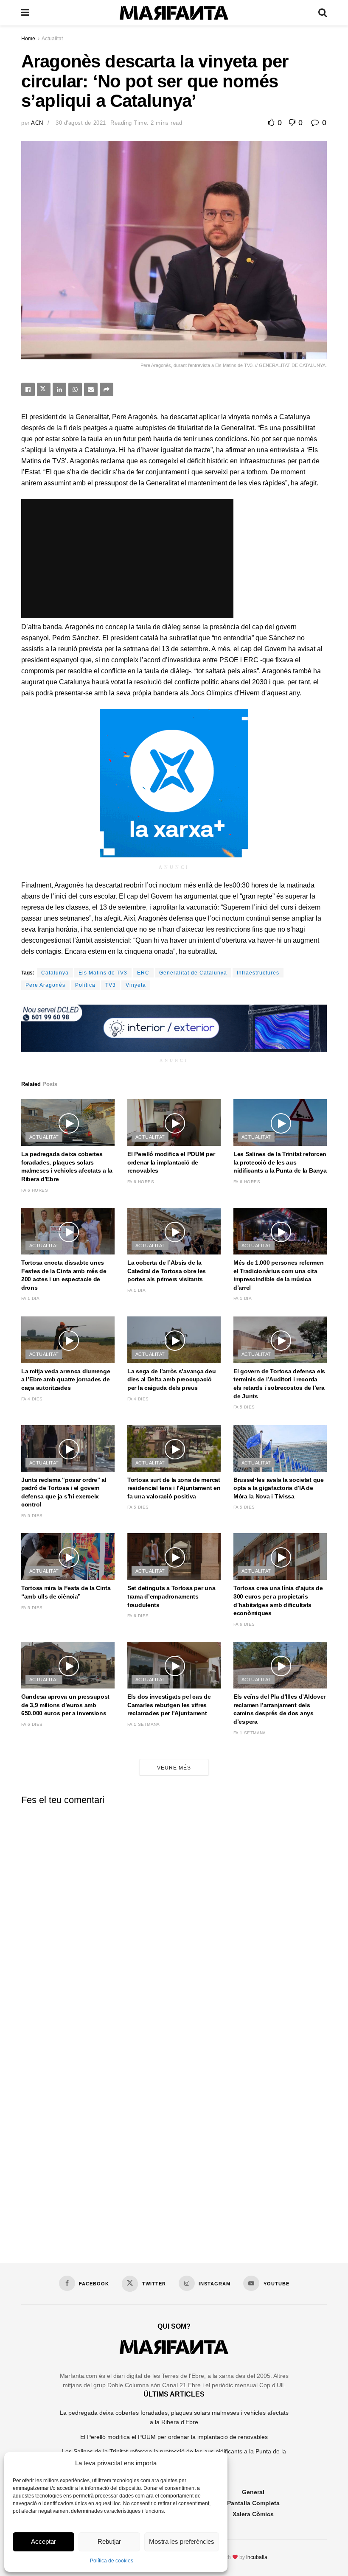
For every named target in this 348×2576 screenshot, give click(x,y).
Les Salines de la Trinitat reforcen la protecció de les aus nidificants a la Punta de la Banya (280, 1162)
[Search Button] (323, 13)
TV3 (111, 985)
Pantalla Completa (253, 2503)
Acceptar (43, 2541)
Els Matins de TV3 (103, 973)
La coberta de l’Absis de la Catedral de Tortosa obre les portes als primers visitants (167, 1271)
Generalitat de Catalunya (193, 973)
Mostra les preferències (182, 2541)
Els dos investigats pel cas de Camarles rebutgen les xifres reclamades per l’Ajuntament (169, 1705)
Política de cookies (112, 2561)
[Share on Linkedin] (59, 389)
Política (85, 985)
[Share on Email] (91, 389)
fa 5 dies (244, 1407)
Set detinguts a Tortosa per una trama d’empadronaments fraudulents (171, 1596)
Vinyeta (136, 985)
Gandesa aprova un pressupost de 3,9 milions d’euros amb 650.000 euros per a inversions (65, 1705)
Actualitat (52, 39)
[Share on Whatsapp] (75, 389)
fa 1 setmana (144, 1724)
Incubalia (257, 2557)
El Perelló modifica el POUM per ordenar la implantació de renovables (171, 1162)
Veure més (174, 1768)
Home (28, 39)
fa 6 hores (35, 1190)
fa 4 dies (32, 1399)
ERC (143, 973)
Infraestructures (258, 973)
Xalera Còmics (253, 2514)
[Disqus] (174, 1917)
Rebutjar (109, 2541)
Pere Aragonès (45, 985)
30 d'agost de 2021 (81, 123)
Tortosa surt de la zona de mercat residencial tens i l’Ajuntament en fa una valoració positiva (174, 1488)
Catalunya (55, 973)
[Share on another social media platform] (107, 389)
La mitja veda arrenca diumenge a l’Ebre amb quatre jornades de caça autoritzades (66, 1379)
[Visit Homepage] (174, 13)
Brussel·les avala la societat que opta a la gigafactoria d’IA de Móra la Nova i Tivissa (279, 1488)
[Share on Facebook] (28, 389)
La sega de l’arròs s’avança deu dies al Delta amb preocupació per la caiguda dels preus (171, 1379)
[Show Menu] (25, 13)
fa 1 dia (30, 1298)
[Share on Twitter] (44, 389)
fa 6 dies (138, 1616)
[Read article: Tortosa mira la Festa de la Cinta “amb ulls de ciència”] (68, 1557)
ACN (37, 123)
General (253, 2492)
